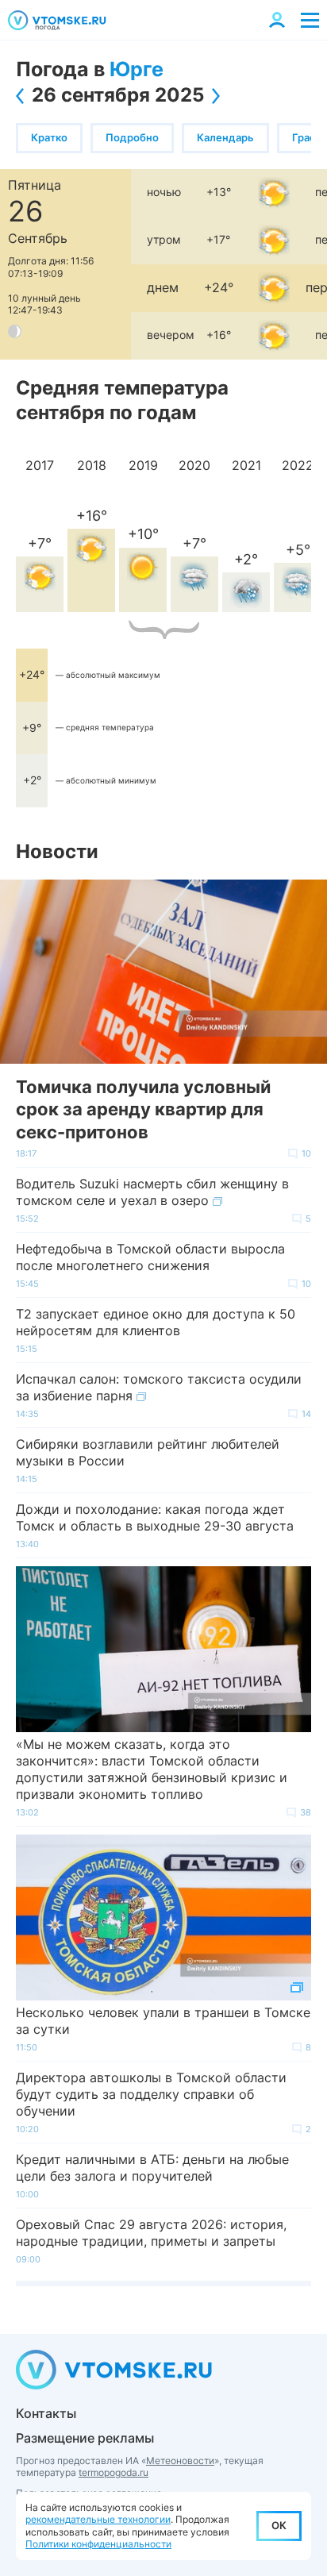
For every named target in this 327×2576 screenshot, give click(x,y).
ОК (279, 2525)
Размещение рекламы (85, 2438)
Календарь (225, 137)
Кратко (49, 137)
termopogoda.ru (113, 2472)
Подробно (132, 137)
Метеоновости (180, 2460)
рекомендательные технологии (98, 2519)
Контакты (46, 2413)
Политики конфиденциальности (98, 2544)
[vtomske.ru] (57, 20)
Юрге (137, 69)
